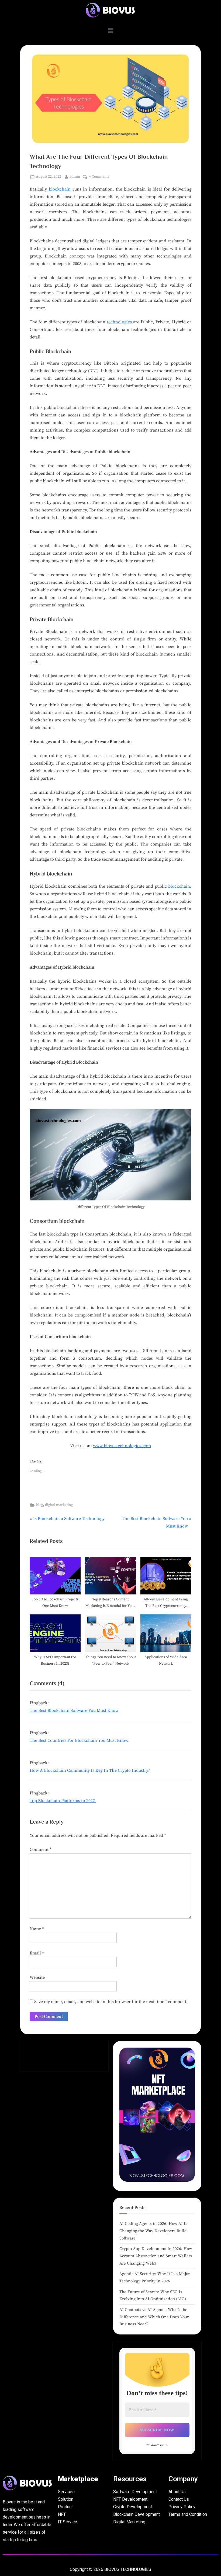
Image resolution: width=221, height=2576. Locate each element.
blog (40, 1505)
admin (75, 176)
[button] (110, 31)
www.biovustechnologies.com (122, 1446)
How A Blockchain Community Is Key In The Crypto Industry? (90, 1770)
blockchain (60, 189)
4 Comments (99, 176)
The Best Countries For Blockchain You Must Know (79, 1740)
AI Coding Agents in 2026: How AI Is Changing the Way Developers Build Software (153, 2231)
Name (37, 1929)
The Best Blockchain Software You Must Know (74, 1710)
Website (37, 1977)
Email (37, 1953)
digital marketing (59, 1505)
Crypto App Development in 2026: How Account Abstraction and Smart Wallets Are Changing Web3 (156, 2256)
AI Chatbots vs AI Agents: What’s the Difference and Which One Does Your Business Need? (154, 2317)
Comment (41, 1849)
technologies (120, 322)
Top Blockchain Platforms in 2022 (63, 1801)
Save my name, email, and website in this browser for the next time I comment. (111, 2002)
